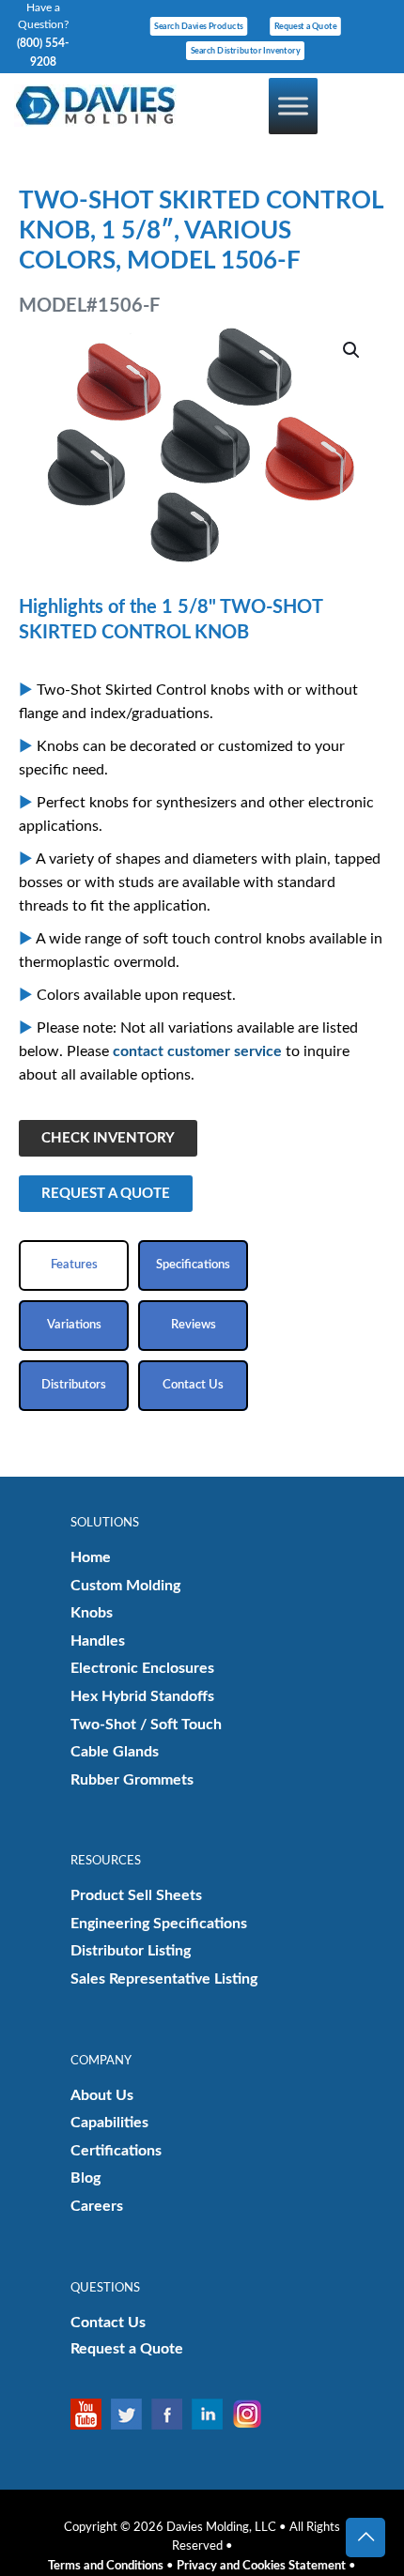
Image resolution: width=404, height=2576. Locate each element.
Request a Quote (127, 2349)
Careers (97, 2206)
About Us (102, 2095)
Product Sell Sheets (136, 1895)
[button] (352, 350)
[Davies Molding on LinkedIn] (212, 2414)
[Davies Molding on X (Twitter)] (131, 2414)
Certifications (116, 2151)
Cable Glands (115, 1752)
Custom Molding (125, 1586)
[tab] (74, 1265)
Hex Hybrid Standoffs (142, 1696)
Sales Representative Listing (164, 1979)
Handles (98, 1641)
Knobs (92, 1613)
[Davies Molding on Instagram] (252, 2414)
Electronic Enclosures (142, 1668)
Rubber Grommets (132, 1780)
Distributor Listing (131, 1951)
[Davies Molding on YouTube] (91, 2414)
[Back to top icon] (365, 2538)
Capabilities (109, 2123)
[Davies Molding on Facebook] (171, 2414)
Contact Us (108, 2323)
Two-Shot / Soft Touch (146, 1725)
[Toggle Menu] (293, 106)
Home (91, 1557)
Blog (85, 2178)
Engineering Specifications (159, 1924)
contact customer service (197, 1051)
